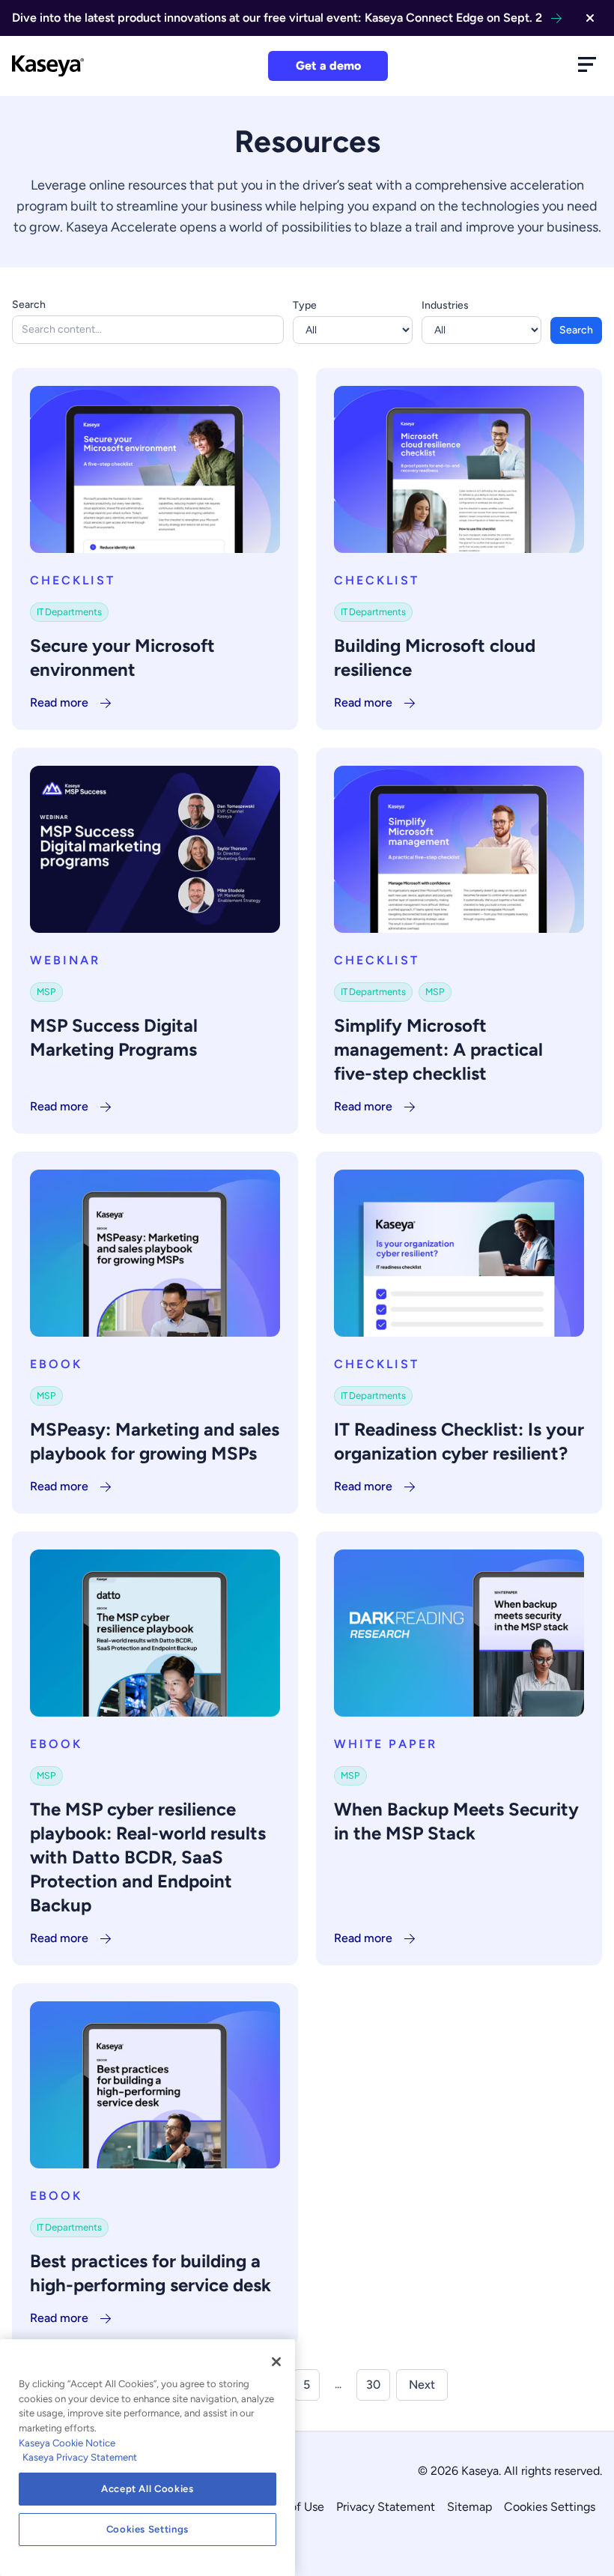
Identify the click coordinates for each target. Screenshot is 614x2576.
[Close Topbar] (590, 18)
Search (29, 305)
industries (445, 305)
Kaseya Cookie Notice (67, 2443)
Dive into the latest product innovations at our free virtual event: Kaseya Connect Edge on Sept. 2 (277, 18)
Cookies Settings (550, 2507)
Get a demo (328, 66)
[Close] (276, 2362)
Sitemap (469, 2507)
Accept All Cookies (148, 2489)
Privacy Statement (386, 2507)
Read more (59, 702)
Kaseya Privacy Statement (80, 2457)
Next (422, 2385)
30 (373, 2385)
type (305, 305)
